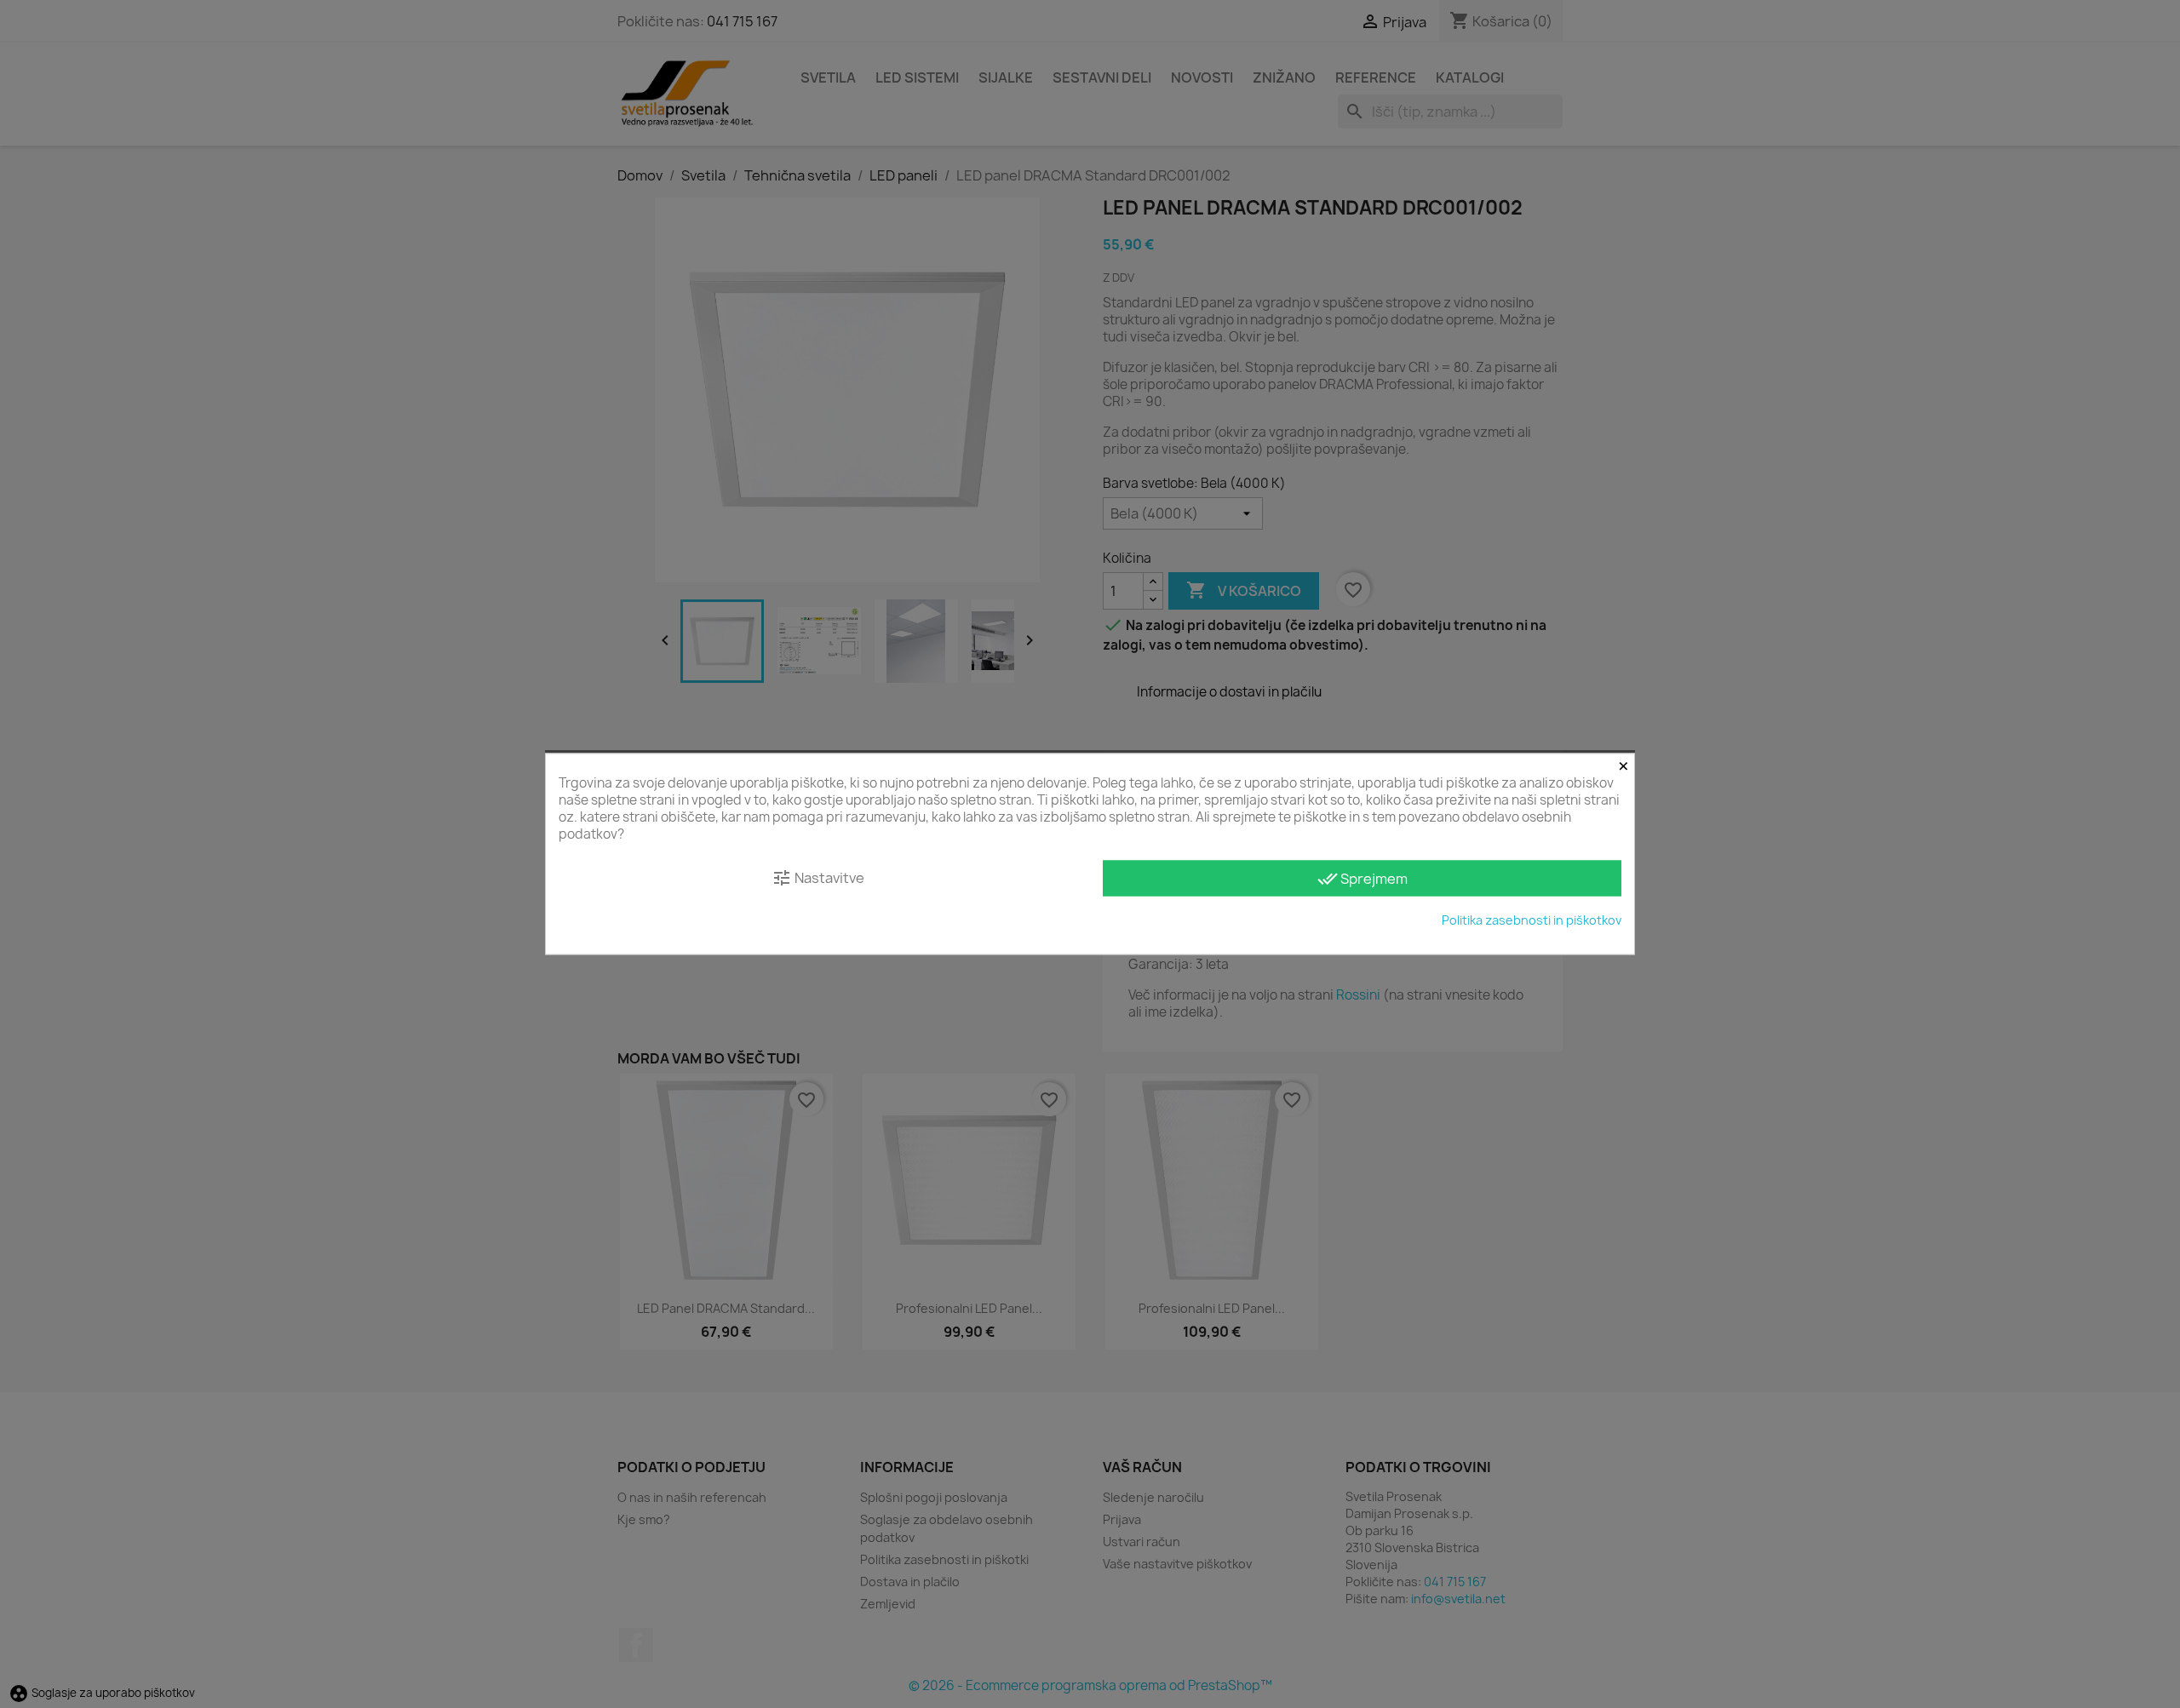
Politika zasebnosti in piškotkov (1532, 920)
